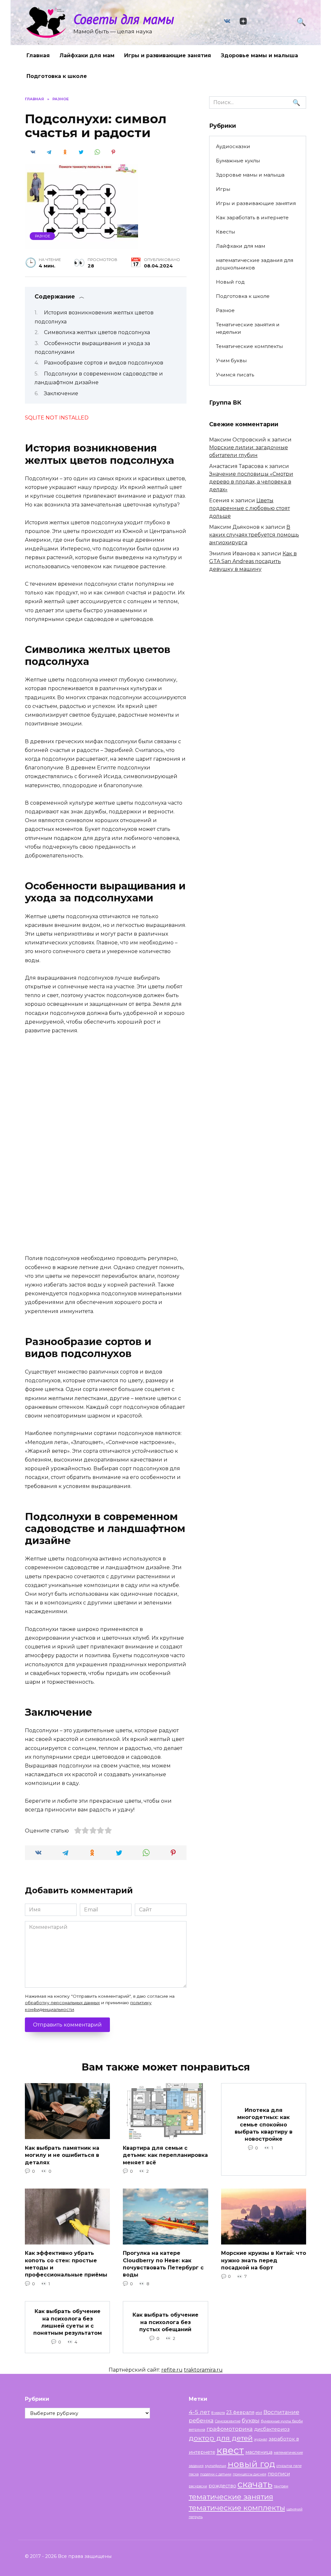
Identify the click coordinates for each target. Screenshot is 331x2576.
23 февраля (240, 2412)
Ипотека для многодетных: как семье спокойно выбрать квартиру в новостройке (264, 2124)
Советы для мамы (124, 19)
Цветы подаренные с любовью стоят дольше (250, 508)
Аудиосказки (233, 146)
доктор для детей (221, 2438)
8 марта (218, 2413)
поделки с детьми (216, 2474)
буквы (251, 2420)
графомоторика (230, 2429)
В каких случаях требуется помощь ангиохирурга (254, 535)
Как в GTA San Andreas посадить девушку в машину (253, 561)
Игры (223, 189)
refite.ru (172, 2370)
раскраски (198, 2486)
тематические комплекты (237, 2508)
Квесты (225, 232)
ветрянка (197, 2430)
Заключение (61, 393)
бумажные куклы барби (282, 2421)
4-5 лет (199, 2412)
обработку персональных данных (62, 2003)
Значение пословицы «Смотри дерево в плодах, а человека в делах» (251, 482)
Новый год (230, 282)
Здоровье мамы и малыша (259, 55)
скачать (255, 2484)
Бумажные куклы (238, 161)
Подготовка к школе (57, 76)
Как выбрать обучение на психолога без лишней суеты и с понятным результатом (68, 2322)
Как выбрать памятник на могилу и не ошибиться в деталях (62, 2155)
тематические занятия (231, 2497)
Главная (38, 55)
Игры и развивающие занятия (168, 55)
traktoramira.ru (203, 2370)
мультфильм (216, 2466)
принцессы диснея (250, 2474)
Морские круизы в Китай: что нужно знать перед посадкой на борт (264, 2260)
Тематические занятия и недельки (248, 328)
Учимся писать (235, 375)
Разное (43, 236)
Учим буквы (231, 360)
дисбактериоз (272, 2429)
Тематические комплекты (249, 346)
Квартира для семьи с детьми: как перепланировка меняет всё (165, 2155)
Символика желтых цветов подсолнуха (97, 332)
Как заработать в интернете (252, 217)
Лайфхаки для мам (87, 55)
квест (230, 2450)
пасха (194, 2474)
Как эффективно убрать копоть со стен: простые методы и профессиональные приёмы (66, 2264)
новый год (251, 2464)
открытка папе (289, 2466)
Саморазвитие (228, 2421)
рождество (222, 2486)
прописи (279, 2474)
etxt (259, 2413)
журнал (261, 2439)
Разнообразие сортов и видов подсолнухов (104, 363)
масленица (259, 2452)
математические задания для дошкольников (255, 264)
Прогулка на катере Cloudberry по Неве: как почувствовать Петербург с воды (163, 2264)
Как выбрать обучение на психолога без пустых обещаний (165, 2322)
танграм (281, 2486)
